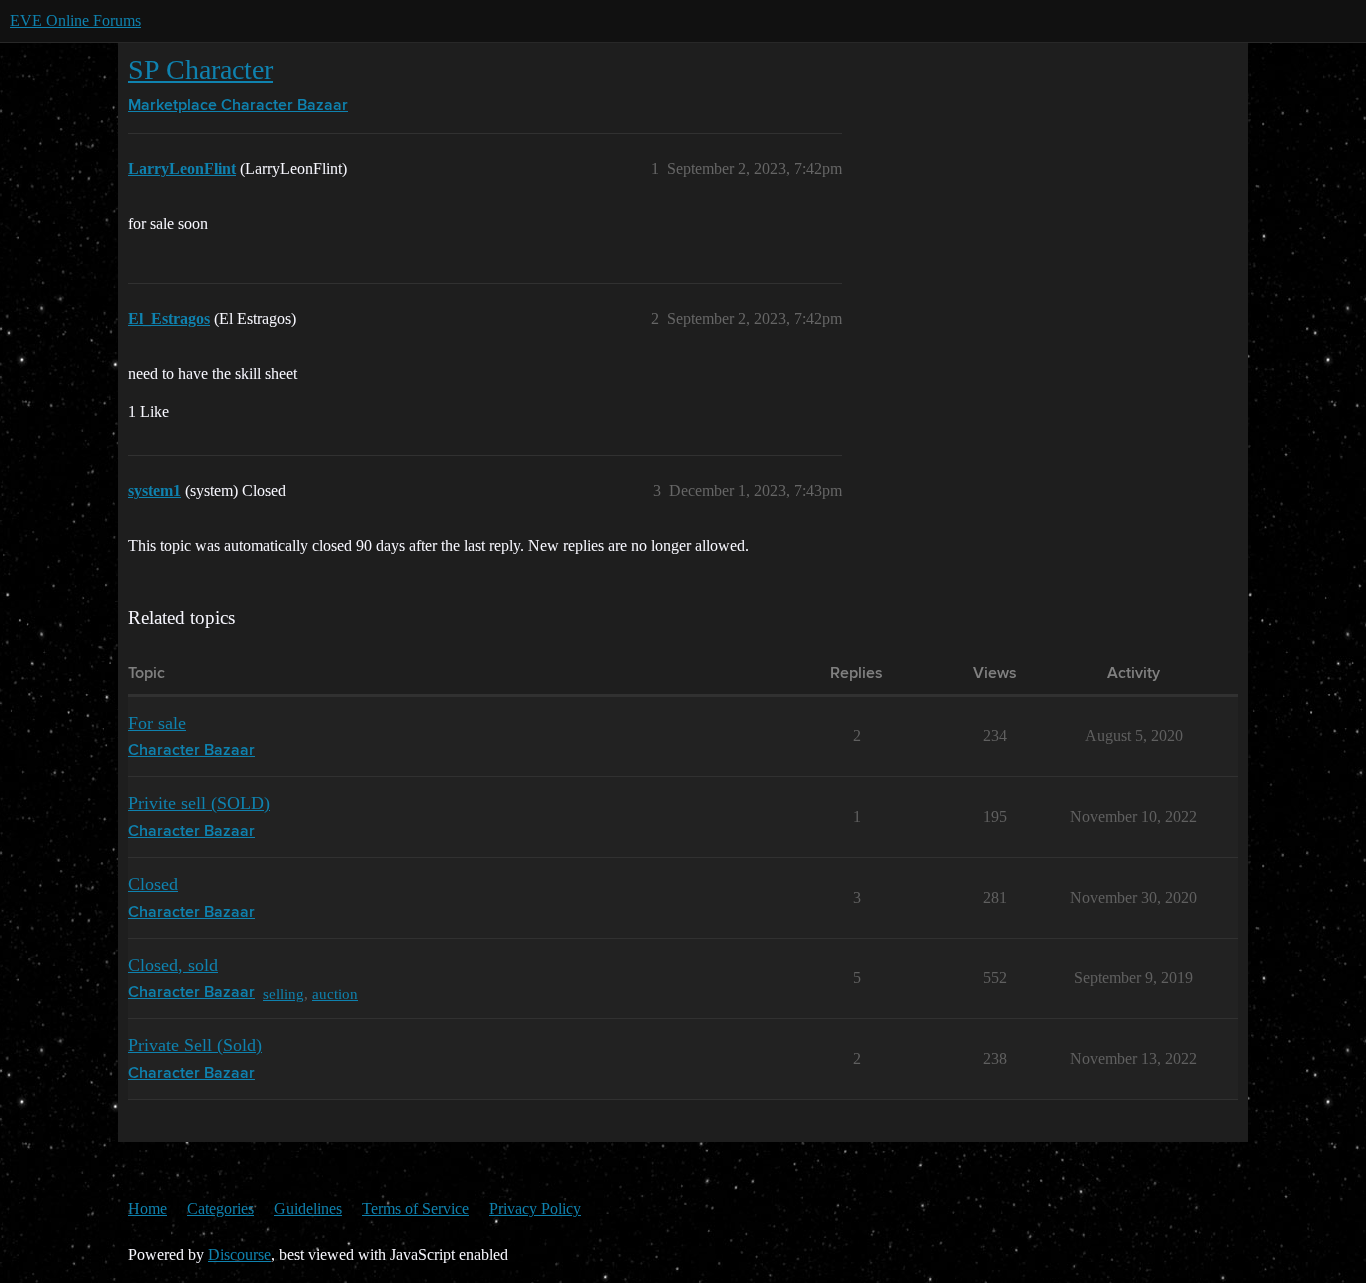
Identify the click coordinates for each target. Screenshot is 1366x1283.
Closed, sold (173, 965)
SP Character (200, 69)
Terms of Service (415, 1208)
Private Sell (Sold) (195, 1045)
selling (283, 993)
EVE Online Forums (75, 20)
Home (147, 1208)
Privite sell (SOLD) (199, 803)
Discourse (239, 1254)
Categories (220, 1208)
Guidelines (308, 1208)
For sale (157, 723)
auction (335, 993)
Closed (153, 884)
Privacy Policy (535, 1208)
